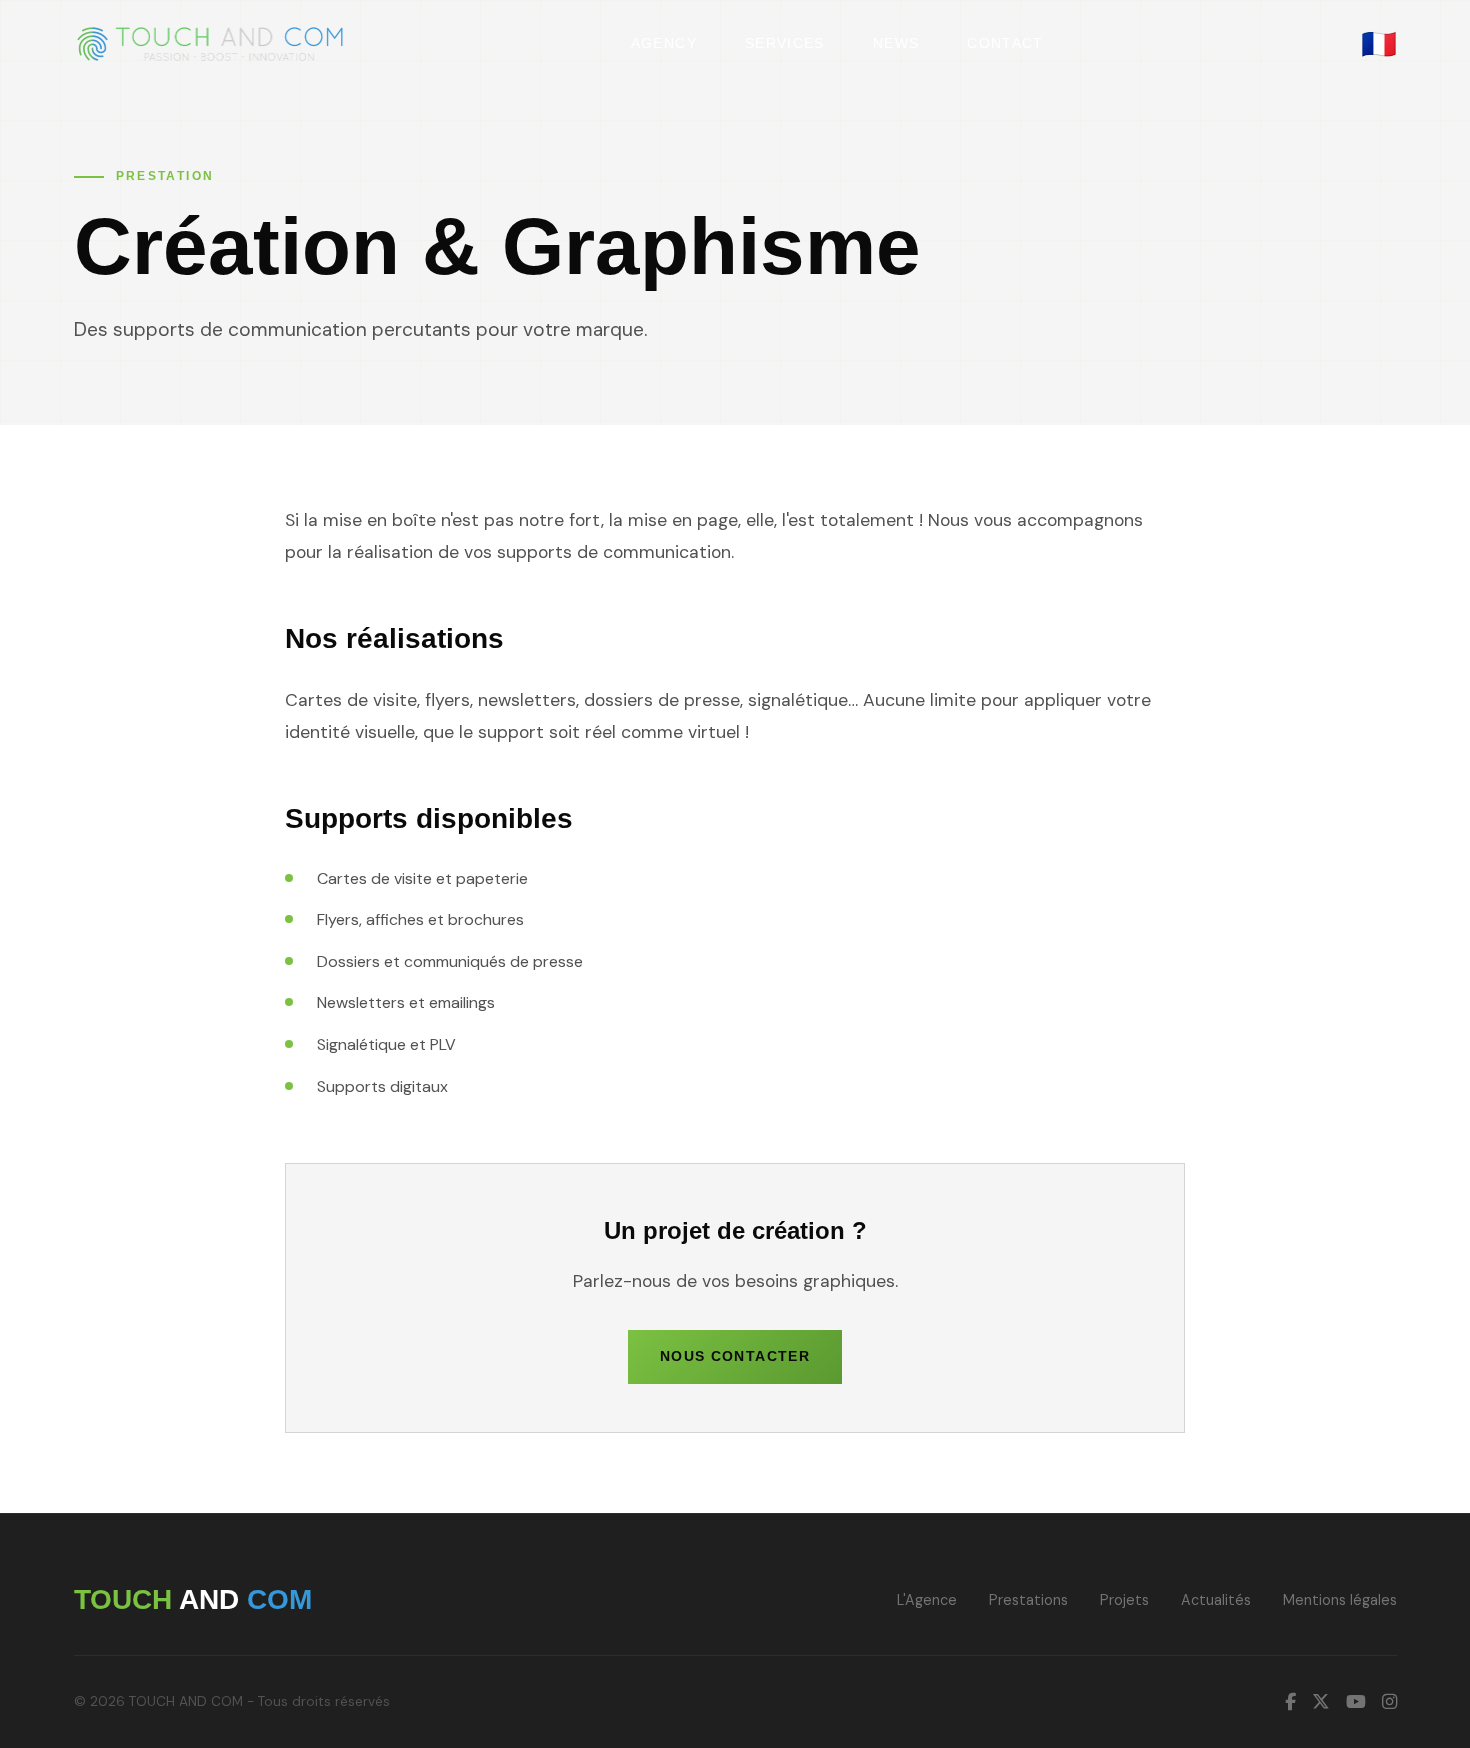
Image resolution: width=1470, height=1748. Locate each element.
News (896, 43)
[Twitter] (1321, 1702)
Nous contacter (735, 1356)
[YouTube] (1356, 1702)
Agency (664, 43)
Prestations (1028, 1600)
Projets (1124, 1600)
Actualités (1216, 1600)
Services (785, 43)
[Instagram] (1389, 1702)
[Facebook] (1290, 1702)
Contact (1005, 43)
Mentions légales (1340, 1600)
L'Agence (927, 1600)
